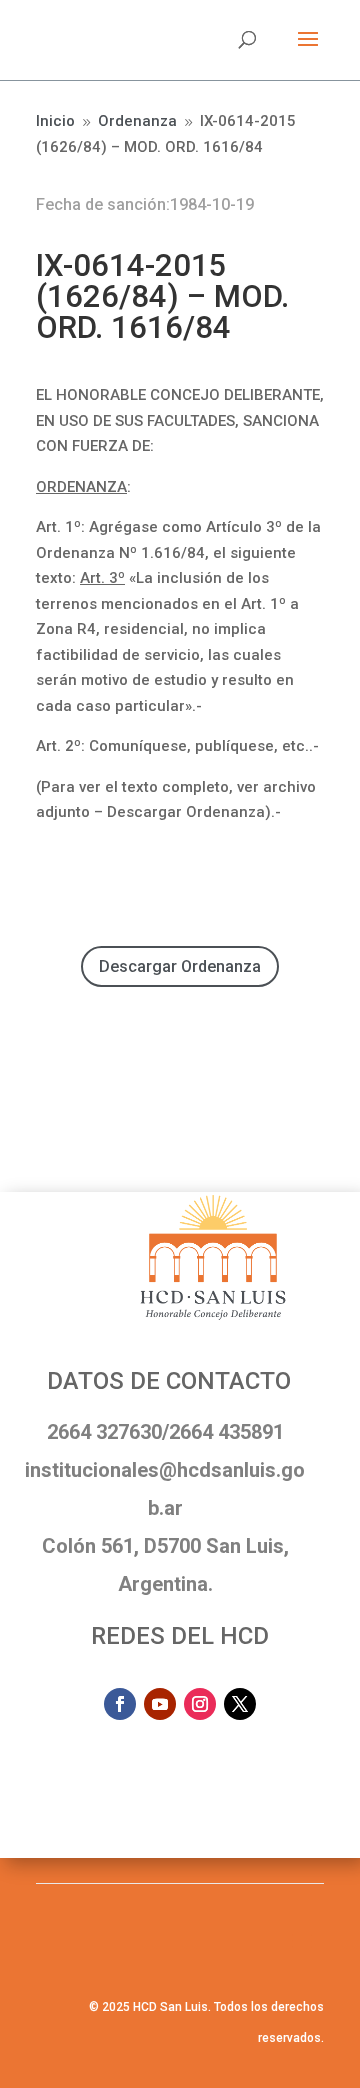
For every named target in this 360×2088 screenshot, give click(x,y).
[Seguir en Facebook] (120, 1704)
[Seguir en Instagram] (200, 1704)
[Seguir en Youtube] (160, 1704)
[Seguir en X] (240, 1704)
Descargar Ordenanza (180, 966)
